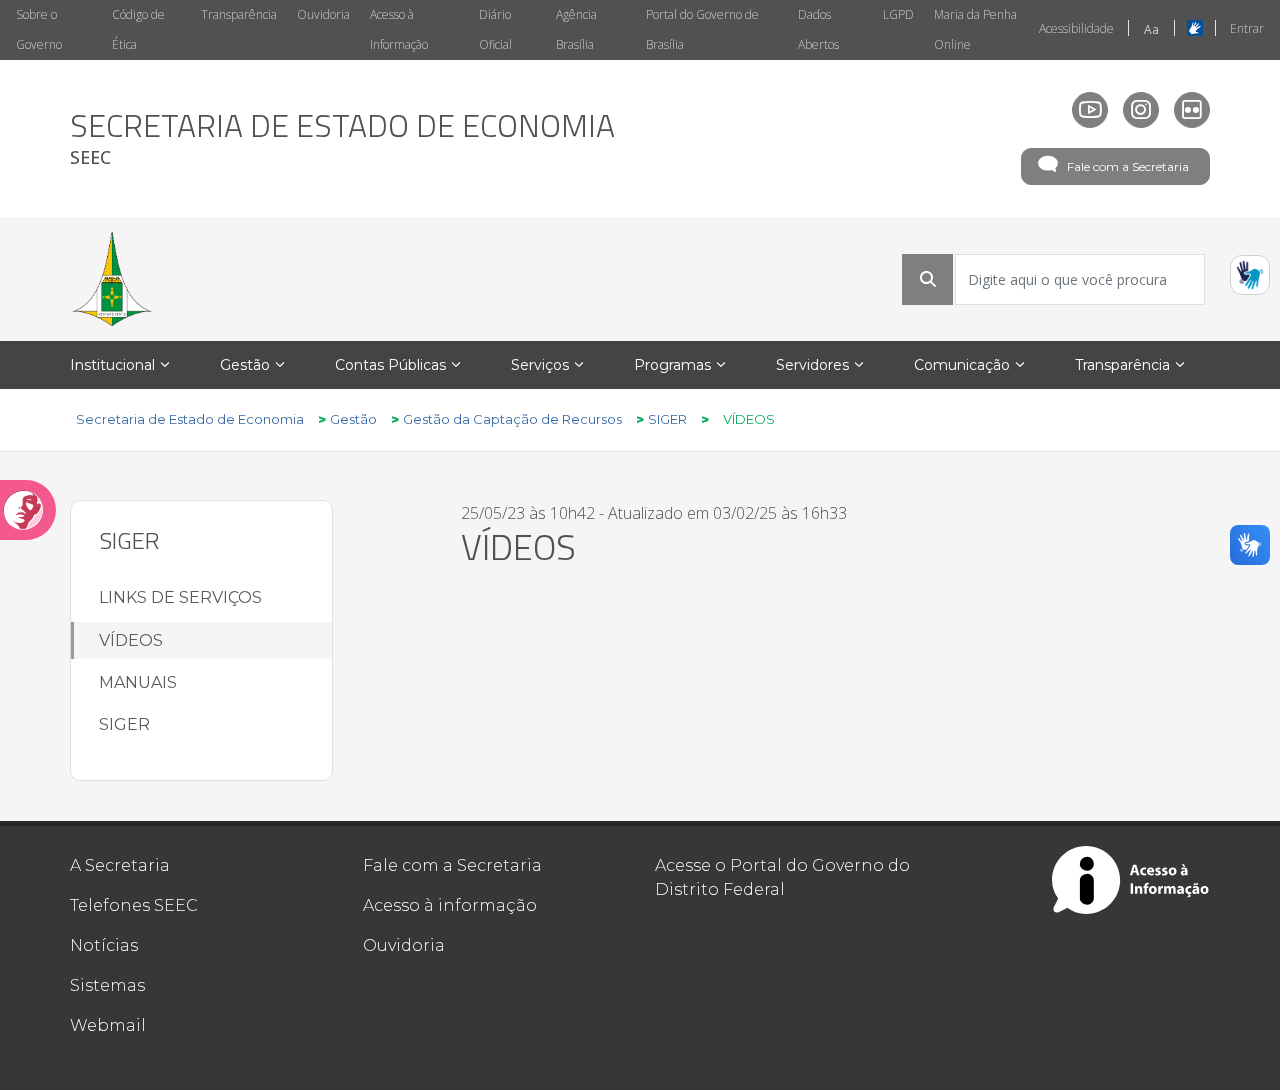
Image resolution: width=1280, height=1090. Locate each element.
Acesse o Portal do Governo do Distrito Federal (782, 877)
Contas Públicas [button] (390, 365)
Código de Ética (138, 29)
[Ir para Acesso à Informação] (1131, 880)
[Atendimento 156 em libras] (1250, 275)
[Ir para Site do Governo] (112, 279)
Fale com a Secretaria (1128, 166)
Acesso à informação (450, 905)
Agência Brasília (576, 29)
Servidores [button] (812, 365)
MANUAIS (138, 682)
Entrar (1247, 28)
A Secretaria (120, 865)
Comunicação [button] (962, 365)
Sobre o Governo (39, 29)
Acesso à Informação (399, 29)
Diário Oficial (495, 29)
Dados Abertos (818, 29)
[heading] (342, 138)
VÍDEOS (131, 640)
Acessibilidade (1076, 28)
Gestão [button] (245, 365)
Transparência (239, 14)
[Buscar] (928, 279)
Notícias (104, 945)
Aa (1151, 29)
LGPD (898, 14)
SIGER (124, 724)
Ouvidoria (323, 14)
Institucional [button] (112, 365)
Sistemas (107, 985)
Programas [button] (672, 365)
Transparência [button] (1122, 365)
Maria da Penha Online (975, 29)
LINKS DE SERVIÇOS (180, 597)
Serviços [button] (540, 365)
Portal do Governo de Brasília (702, 29)
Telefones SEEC (134, 905)
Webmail (108, 1025)
